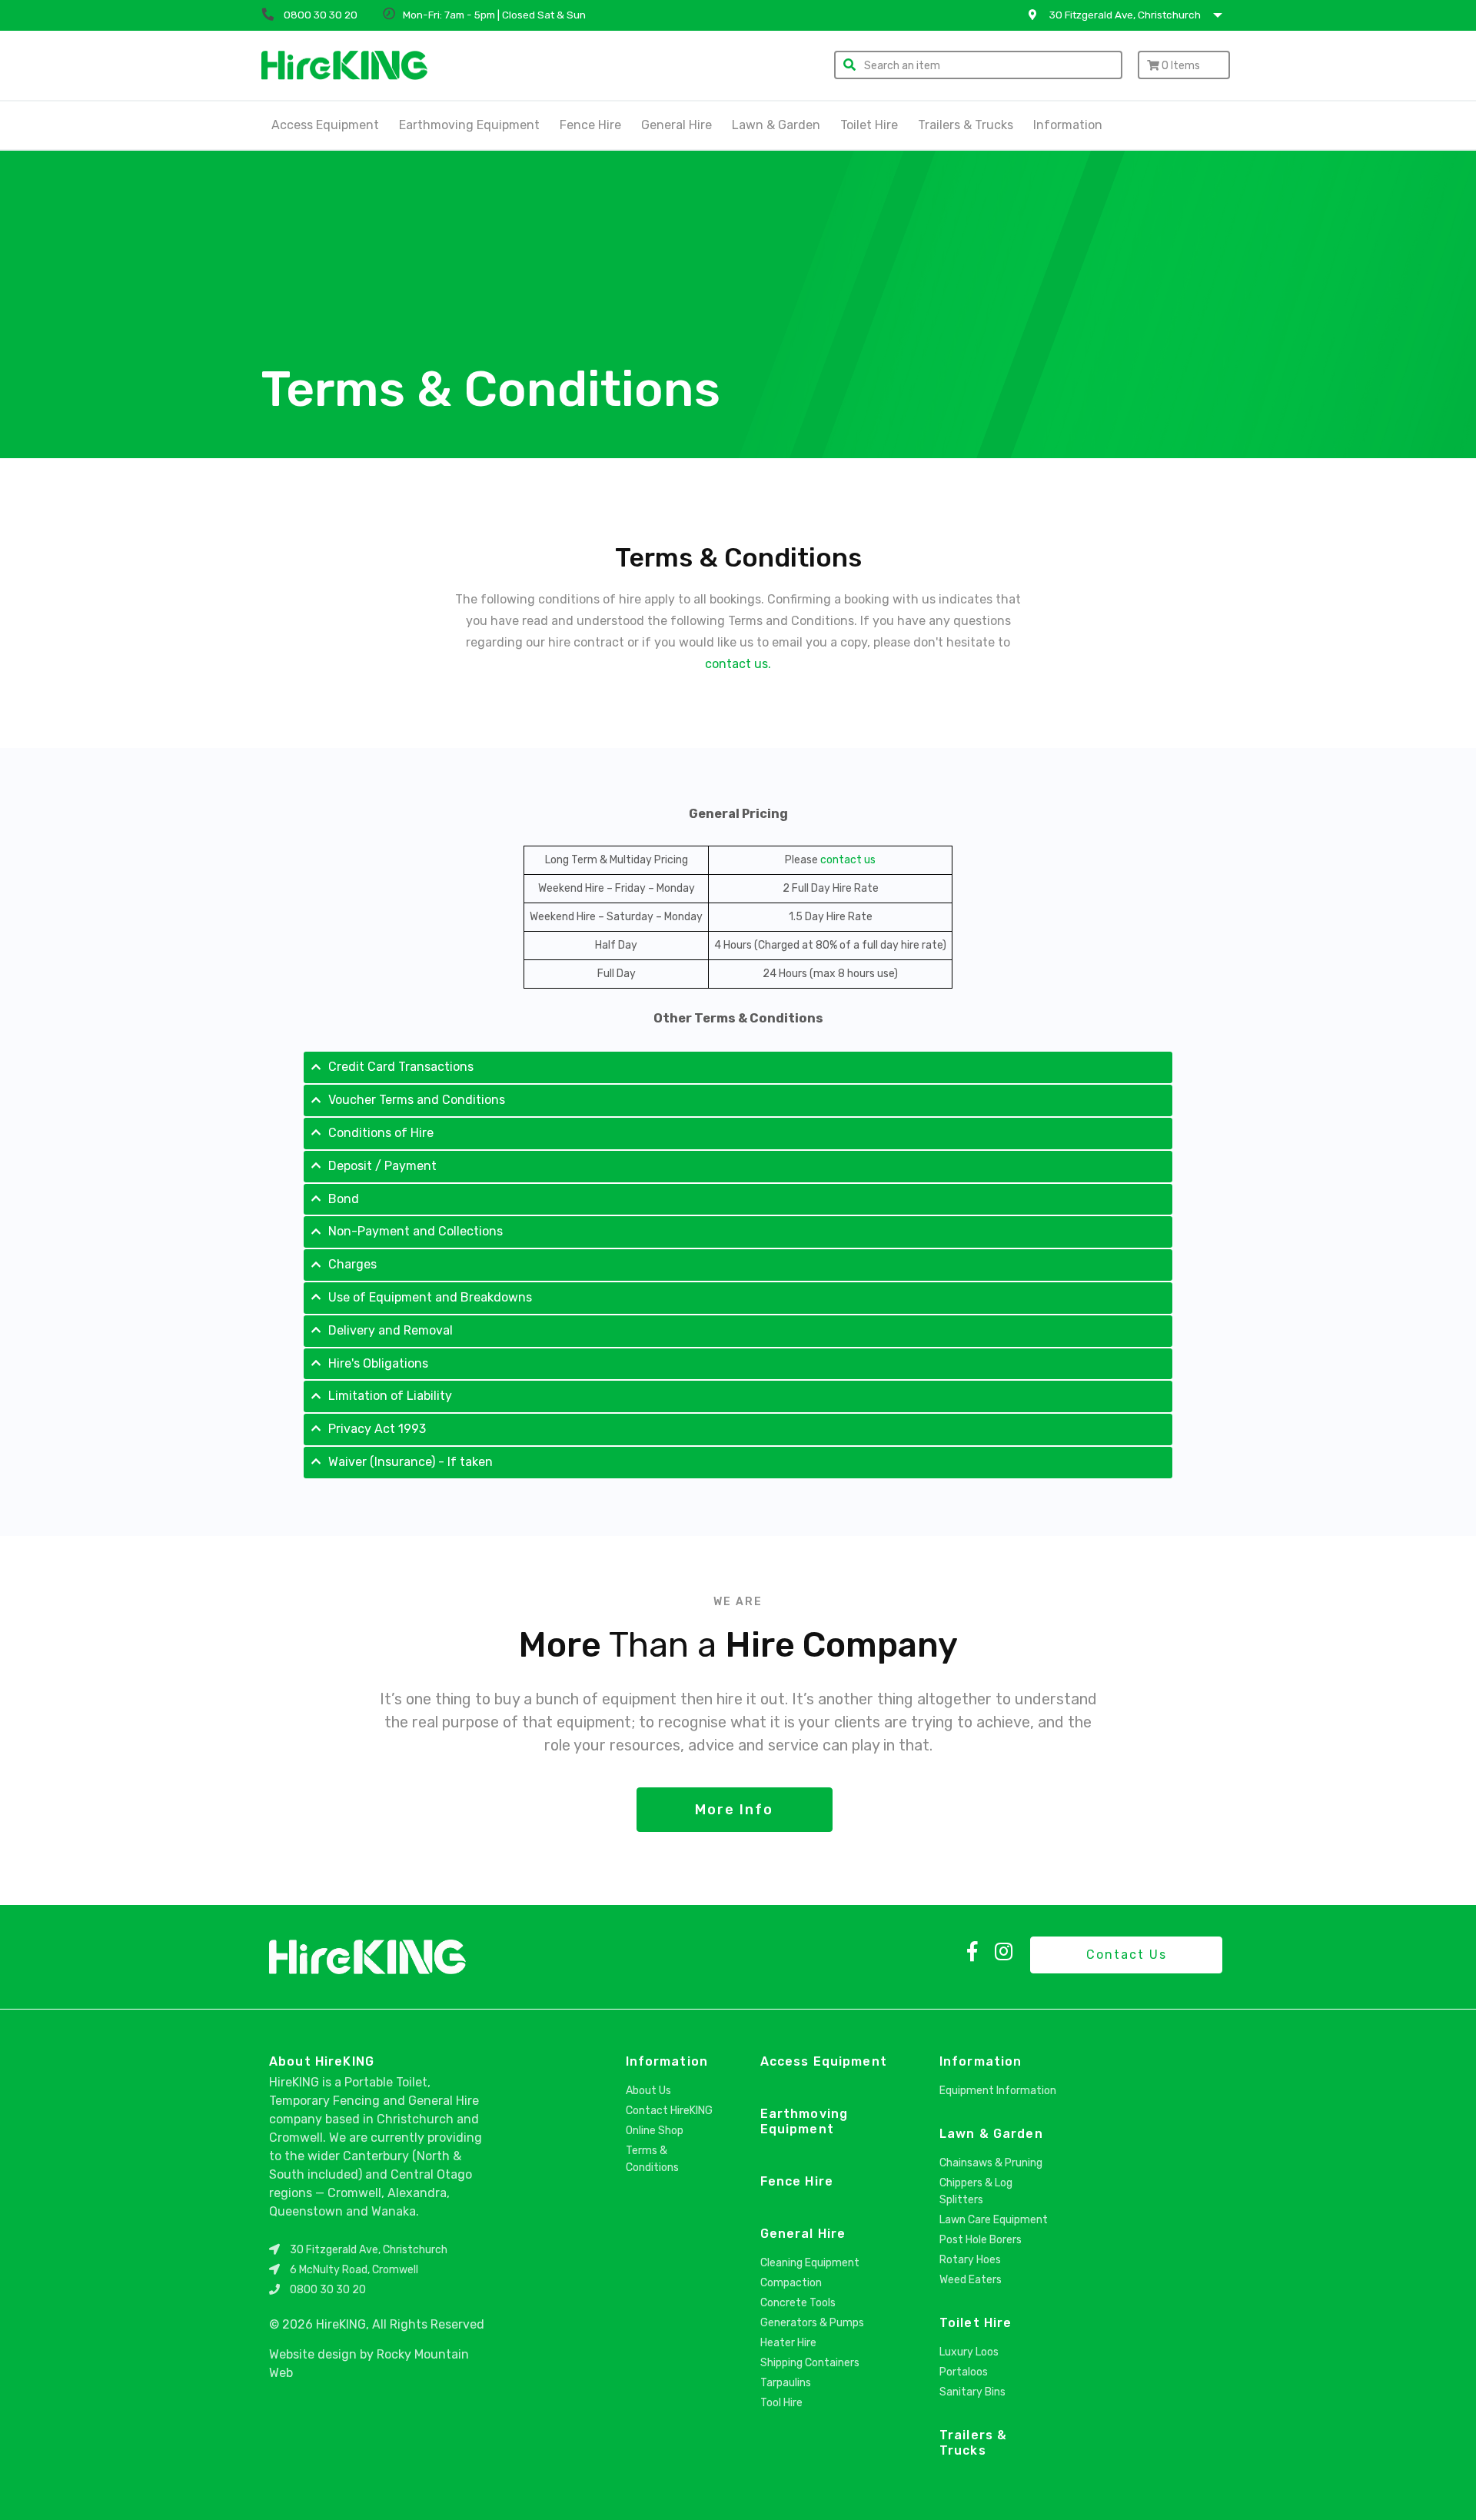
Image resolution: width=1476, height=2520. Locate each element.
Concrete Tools (798, 2303)
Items (1181, 66)
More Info (734, 1810)
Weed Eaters (971, 2280)
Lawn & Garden (776, 125)
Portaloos (964, 2372)
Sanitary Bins (972, 2392)
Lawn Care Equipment (994, 2220)
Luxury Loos (969, 2352)
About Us (648, 2091)
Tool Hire (781, 2403)
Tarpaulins (786, 2383)
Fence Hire (590, 125)
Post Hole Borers (981, 2240)
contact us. (738, 664)
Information (667, 2061)
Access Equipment (325, 125)
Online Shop (655, 2131)
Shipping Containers (810, 2363)
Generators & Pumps (812, 2323)
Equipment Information (998, 2091)
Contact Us (1127, 1955)
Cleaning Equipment (810, 2263)
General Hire (676, 125)
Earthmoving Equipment (469, 125)
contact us (848, 860)
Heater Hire (788, 2343)
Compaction (791, 2283)
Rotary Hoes (970, 2260)
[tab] (738, 1067)
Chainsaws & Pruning (991, 2163)
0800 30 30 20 (328, 2290)
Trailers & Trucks (966, 125)
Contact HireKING (669, 2111)
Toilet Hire (869, 125)
